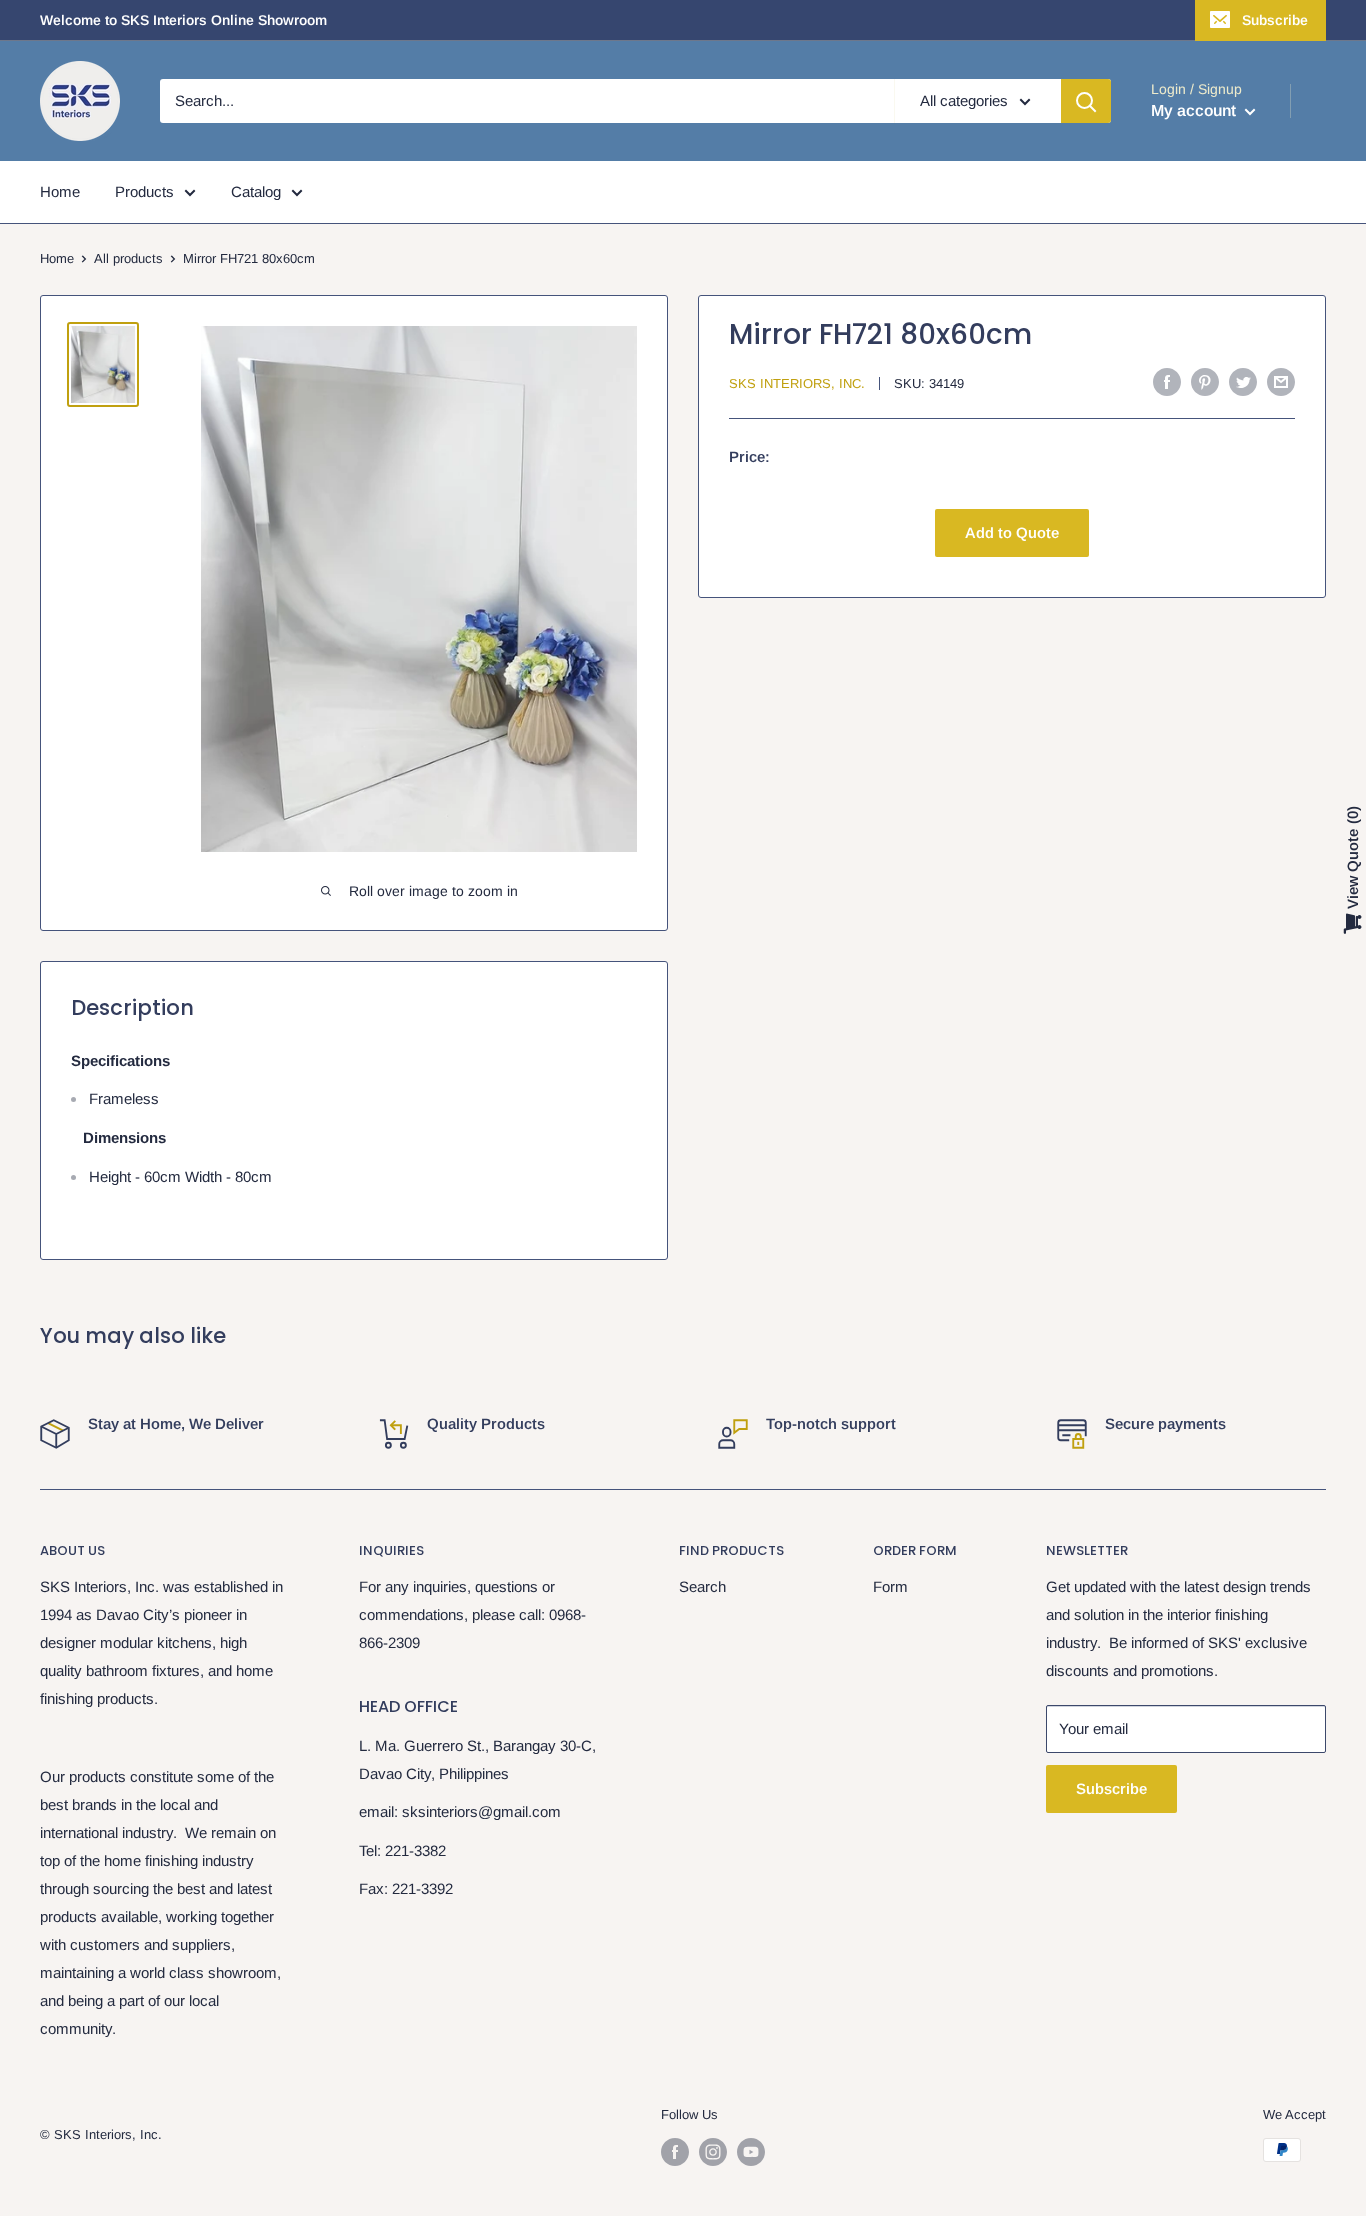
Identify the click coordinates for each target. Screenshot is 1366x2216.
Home (60, 191)
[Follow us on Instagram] (713, 2152)
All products (128, 258)
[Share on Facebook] (1167, 381)
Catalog (256, 191)
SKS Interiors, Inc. (797, 383)
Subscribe (1275, 20)
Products (144, 191)
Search (702, 1586)
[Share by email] (1281, 381)
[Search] (1086, 101)
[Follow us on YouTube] (751, 2152)
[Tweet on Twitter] (1243, 381)
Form (890, 1586)
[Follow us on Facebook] (675, 2152)
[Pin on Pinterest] (1205, 381)
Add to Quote (1012, 532)
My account (1195, 110)
